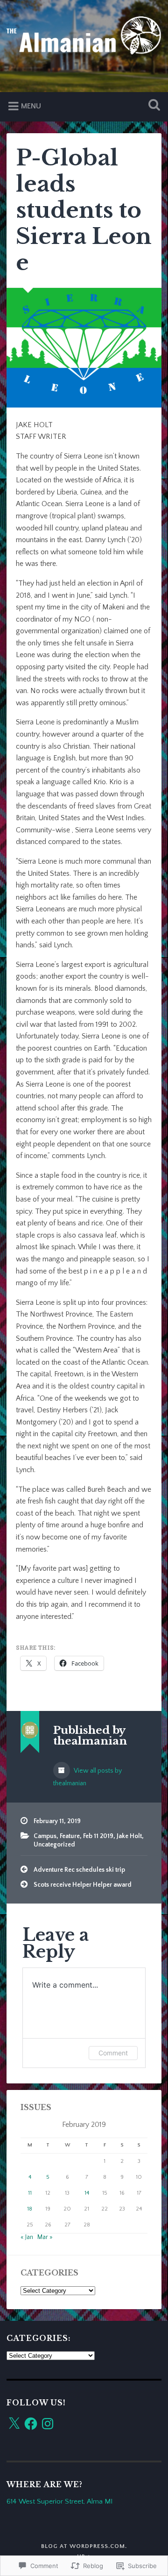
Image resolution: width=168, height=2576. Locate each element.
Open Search (152, 106)
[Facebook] (31, 2424)
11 (30, 2193)
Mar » (45, 2237)
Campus (45, 1836)
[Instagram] (48, 2424)
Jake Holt (129, 1836)
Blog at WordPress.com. (84, 2546)
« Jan (27, 2237)
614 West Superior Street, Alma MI (59, 2501)
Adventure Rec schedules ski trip (79, 1870)
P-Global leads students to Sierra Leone (84, 211)
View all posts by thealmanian (87, 1777)
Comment (113, 2053)
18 (30, 2209)
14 (87, 2193)
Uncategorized (54, 1845)
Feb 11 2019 (98, 1836)
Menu (31, 106)
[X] (14, 2424)
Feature (70, 1836)
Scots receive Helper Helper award (83, 1885)
